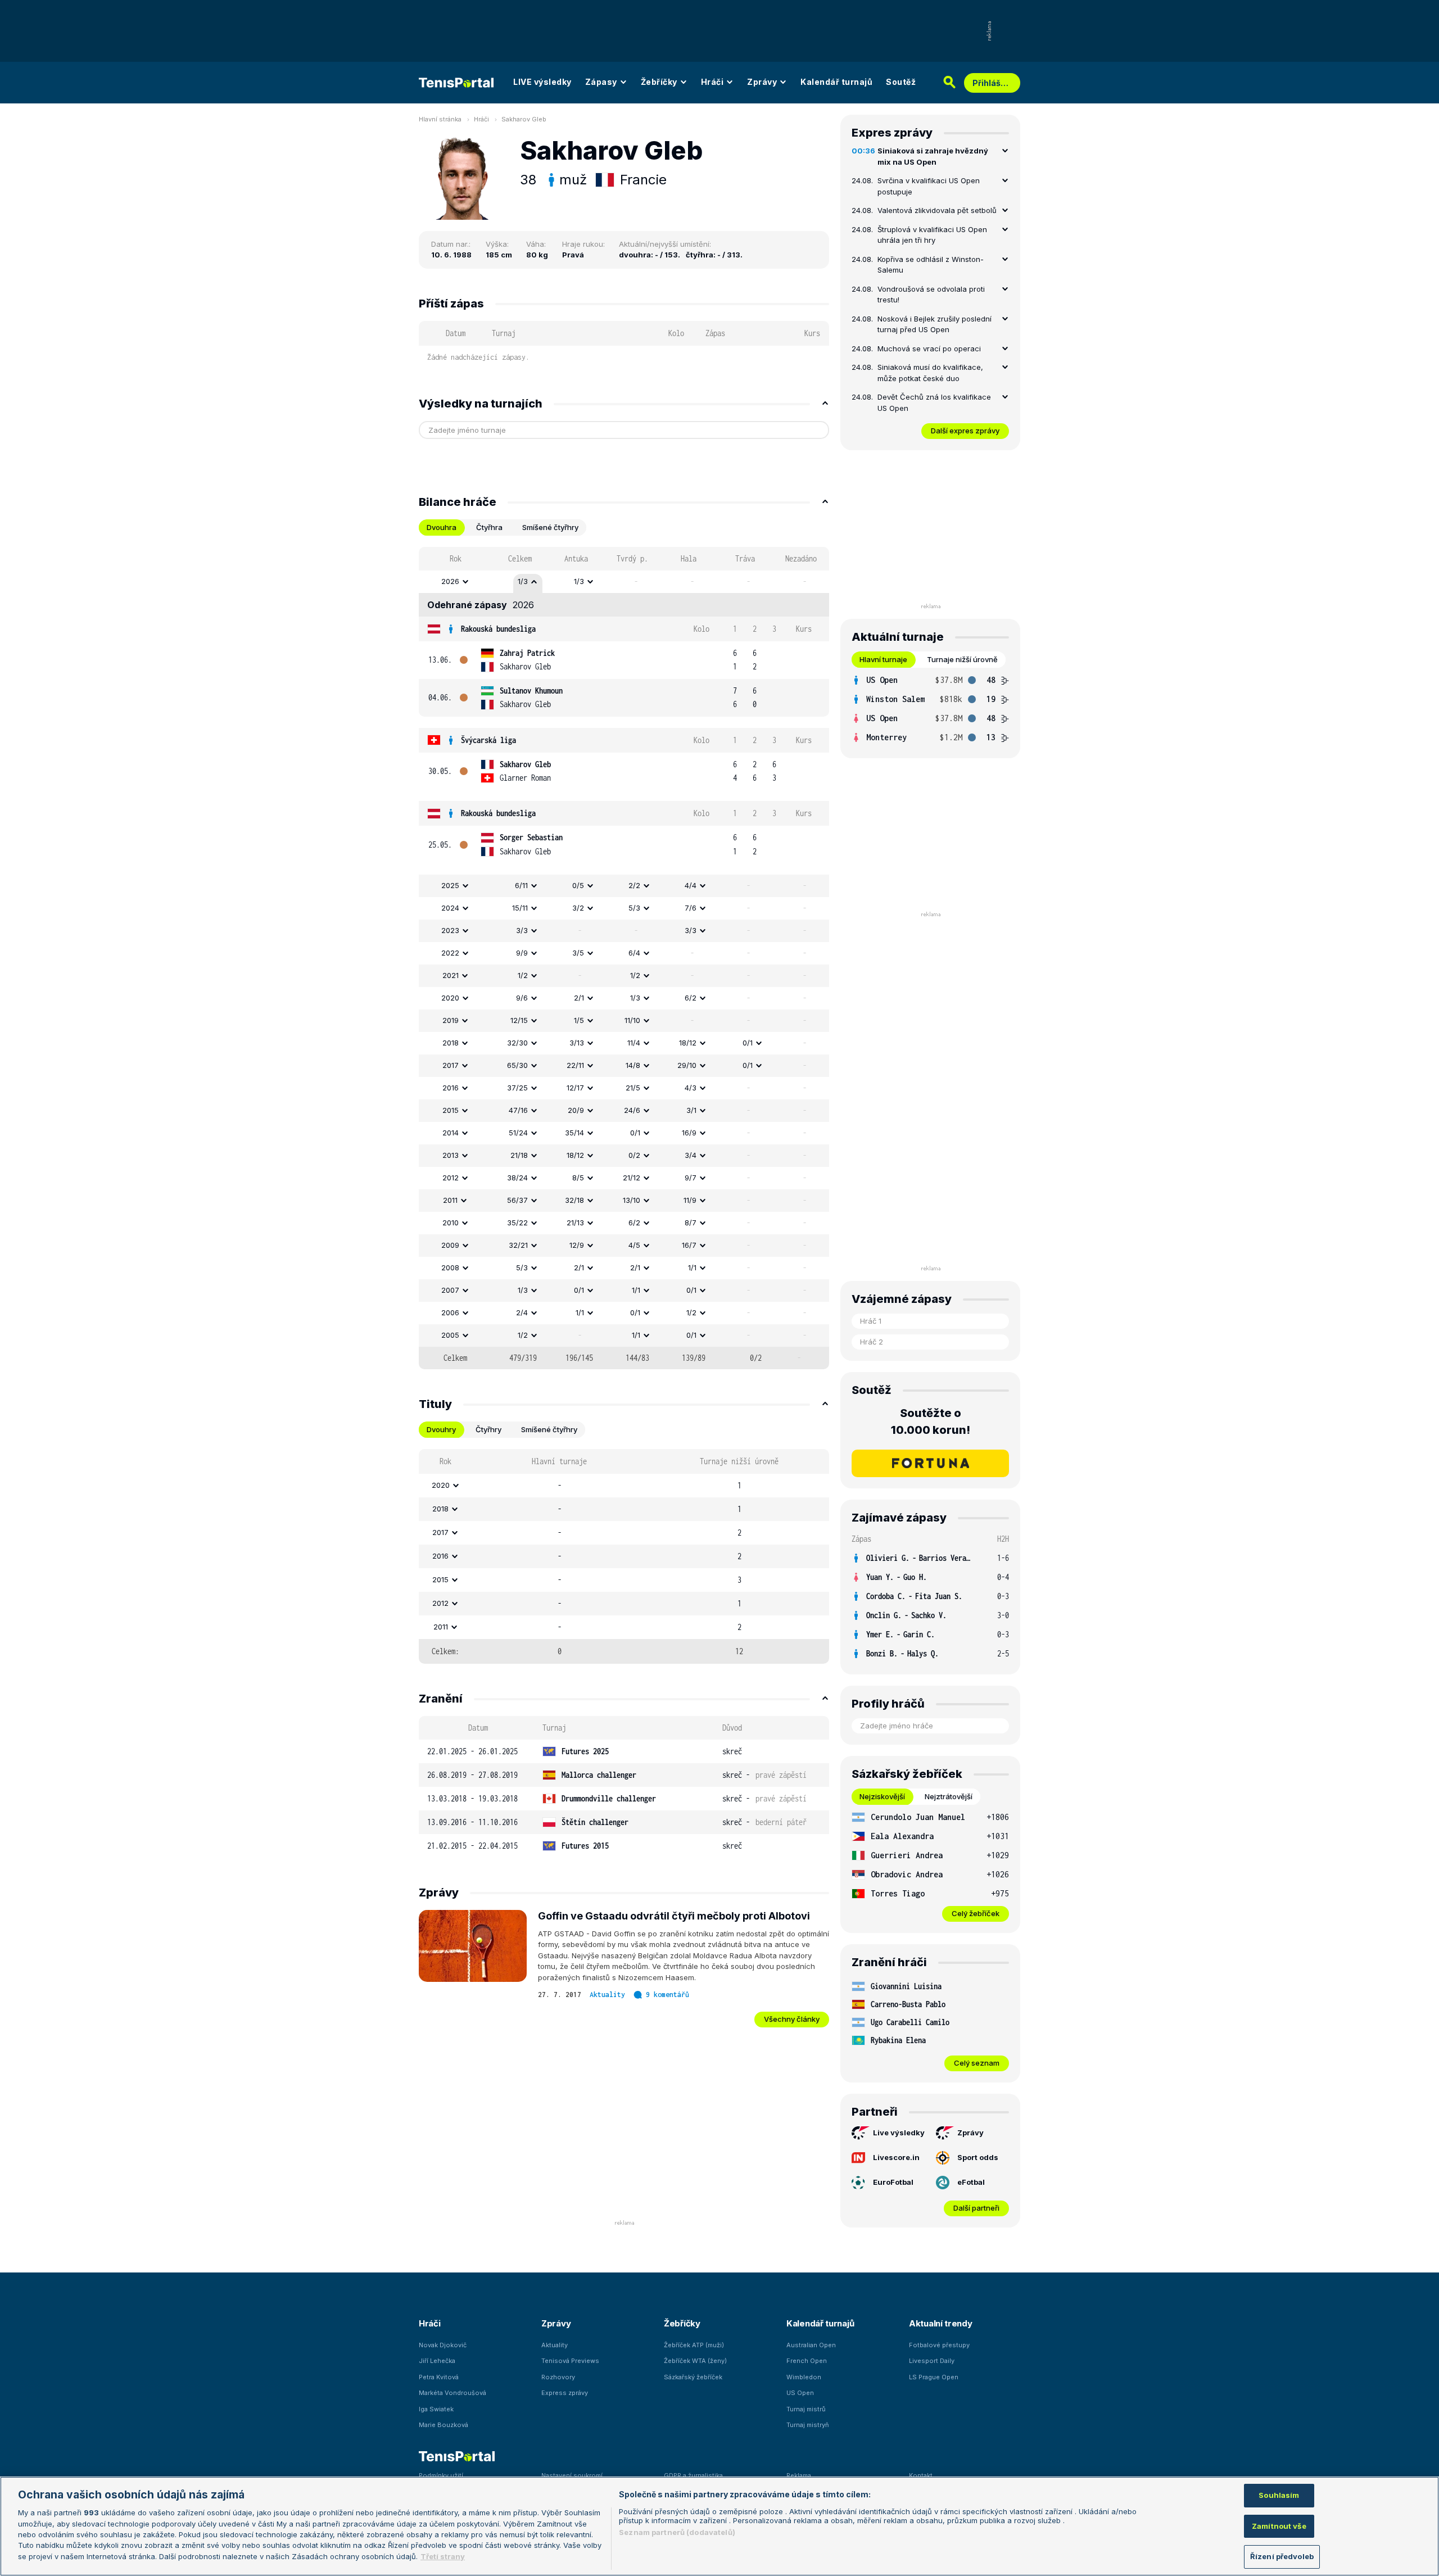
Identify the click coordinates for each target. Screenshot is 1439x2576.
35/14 (574, 1133)
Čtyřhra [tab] (489, 527)
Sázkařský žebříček (693, 2377)
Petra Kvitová (439, 2377)
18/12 (688, 1043)
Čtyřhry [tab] (488, 1429)
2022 (450, 953)
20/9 (576, 1110)
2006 (450, 1312)
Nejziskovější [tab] (882, 1796)
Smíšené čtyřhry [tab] (550, 527)
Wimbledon (804, 2377)
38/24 (517, 1178)
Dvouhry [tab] (441, 1429)
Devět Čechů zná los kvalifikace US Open (934, 402)
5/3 (634, 908)
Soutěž (901, 82)
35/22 (517, 1223)
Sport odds (978, 2157)
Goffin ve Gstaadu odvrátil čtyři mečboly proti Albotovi (674, 1916)
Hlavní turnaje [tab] (883, 659)
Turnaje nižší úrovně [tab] (962, 659)
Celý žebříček (976, 1913)
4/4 (691, 885)
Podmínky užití (441, 2475)
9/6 (522, 998)
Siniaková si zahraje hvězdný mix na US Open (933, 156)
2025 (450, 885)
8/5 (578, 1178)
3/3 (522, 930)
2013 (451, 1155)
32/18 (574, 1200)
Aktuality (607, 1995)
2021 (451, 975)
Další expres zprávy (965, 431)
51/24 (518, 1133)
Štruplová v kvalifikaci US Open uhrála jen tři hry (932, 235)
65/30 (517, 1065)
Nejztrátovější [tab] (949, 1796)
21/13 (575, 1223)
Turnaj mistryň (808, 2425)
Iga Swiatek (436, 2409)
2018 (451, 1043)
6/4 (634, 953)
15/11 (520, 908)
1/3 (523, 581)
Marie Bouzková (444, 2425)
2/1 (579, 998)
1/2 (523, 975)
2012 (451, 1178)
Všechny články (792, 2019)
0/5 (578, 885)
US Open (800, 2393)
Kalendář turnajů (836, 82)
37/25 (517, 1088)
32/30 (517, 1043)
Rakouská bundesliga (498, 629)
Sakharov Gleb (524, 119)
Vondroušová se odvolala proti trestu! (931, 295)
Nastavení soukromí (572, 2475)
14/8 (633, 1065)
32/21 (518, 1245)
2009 (450, 1245)
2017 (451, 1065)
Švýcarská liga (488, 740)
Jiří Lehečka (437, 2361)
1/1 (692, 1267)
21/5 (633, 1088)
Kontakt (921, 2475)
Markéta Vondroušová (452, 2393)
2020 (450, 998)
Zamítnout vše (1279, 2526)
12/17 (575, 1088)
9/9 (522, 953)
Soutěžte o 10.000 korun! (931, 1421)
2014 (451, 1133)
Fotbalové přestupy (939, 2345)
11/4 (634, 1043)
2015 (451, 1110)
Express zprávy (565, 2393)
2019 (451, 1020)
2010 (451, 1223)
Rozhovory (558, 2377)
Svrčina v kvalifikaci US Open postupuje (929, 186)
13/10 (632, 1200)
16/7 (689, 1245)
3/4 (691, 1155)
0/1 (748, 1043)
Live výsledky (899, 2133)
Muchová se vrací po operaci (929, 348)
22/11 (575, 1065)
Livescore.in (896, 2157)
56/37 (517, 1200)
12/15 (519, 1020)
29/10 (687, 1065)
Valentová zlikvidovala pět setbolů (937, 210)
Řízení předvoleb (1282, 2556)
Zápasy (601, 82)
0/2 (634, 1155)
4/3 (691, 1088)
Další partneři (976, 2208)
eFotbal (971, 2182)
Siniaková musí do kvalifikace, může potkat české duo (930, 373)
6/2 (691, 998)
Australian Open (811, 2345)
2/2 (634, 885)
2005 (450, 1335)
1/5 (579, 1020)
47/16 (518, 1110)
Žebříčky (659, 82)
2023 (450, 930)
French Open (807, 2361)
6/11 (521, 885)
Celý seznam (977, 2063)
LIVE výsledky (542, 82)
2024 (450, 908)
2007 (450, 1290)
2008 (450, 1267)
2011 (450, 1200)
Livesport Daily (932, 2361)
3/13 (577, 1043)
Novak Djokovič (443, 2345)
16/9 (689, 1133)
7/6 (691, 908)
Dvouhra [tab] (442, 527)
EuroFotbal (893, 2182)
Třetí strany (443, 2556)
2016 (451, 1088)
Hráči (712, 82)
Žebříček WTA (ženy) (695, 2361)
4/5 (634, 1245)
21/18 (519, 1155)
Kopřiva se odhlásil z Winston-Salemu (931, 265)
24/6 (632, 1110)
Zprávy (762, 82)
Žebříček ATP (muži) (694, 2345)
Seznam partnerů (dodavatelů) (677, 2532)
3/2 (578, 908)
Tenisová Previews (570, 2361)
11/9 (690, 1200)
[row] (624, 582)
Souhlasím (1279, 2495)
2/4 (522, 1312)
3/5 (578, 953)
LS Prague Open (934, 2377)
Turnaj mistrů (806, 2409)
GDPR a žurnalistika (693, 2475)
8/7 (691, 1223)
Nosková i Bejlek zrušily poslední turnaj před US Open (935, 324)
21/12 (632, 1178)
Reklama (799, 2475)
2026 (450, 581)
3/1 (691, 1110)
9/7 (691, 1178)
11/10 (632, 1020)
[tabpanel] (624, 958)
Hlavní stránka (440, 119)
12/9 (577, 1245)
